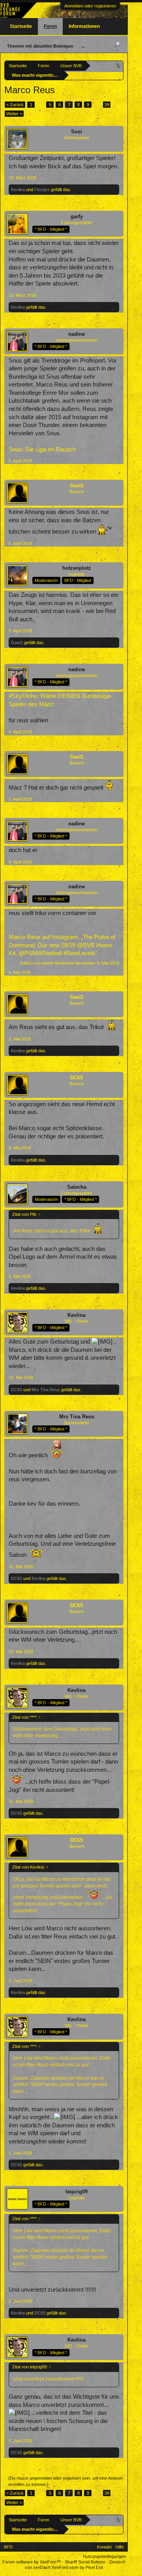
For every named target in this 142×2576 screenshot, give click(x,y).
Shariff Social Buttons (85, 2562)
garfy (77, 216)
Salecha (77, 1187)
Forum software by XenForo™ (32, 2562)
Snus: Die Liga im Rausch (42, 449)
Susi (77, 132)
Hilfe (120, 2547)
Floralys (42, 190)
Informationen (84, 26)
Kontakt (104, 2547)
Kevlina (18, 190)
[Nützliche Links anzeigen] (119, 65)
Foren (50, 26)
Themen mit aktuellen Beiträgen (40, 46)
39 (107, 105)
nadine (77, 334)
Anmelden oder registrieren (90, 6)
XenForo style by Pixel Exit (77, 2567)
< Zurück (15, 105)
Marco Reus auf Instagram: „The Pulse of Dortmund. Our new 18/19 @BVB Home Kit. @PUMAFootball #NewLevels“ (62, 945)
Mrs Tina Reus (46, 1390)
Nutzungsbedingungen (104, 2556)
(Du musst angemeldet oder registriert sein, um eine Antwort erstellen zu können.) (65, 2481)
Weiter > (14, 114)
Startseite (21, 26)
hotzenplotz (77, 568)
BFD (8, 2547)
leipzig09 (77, 2192)
